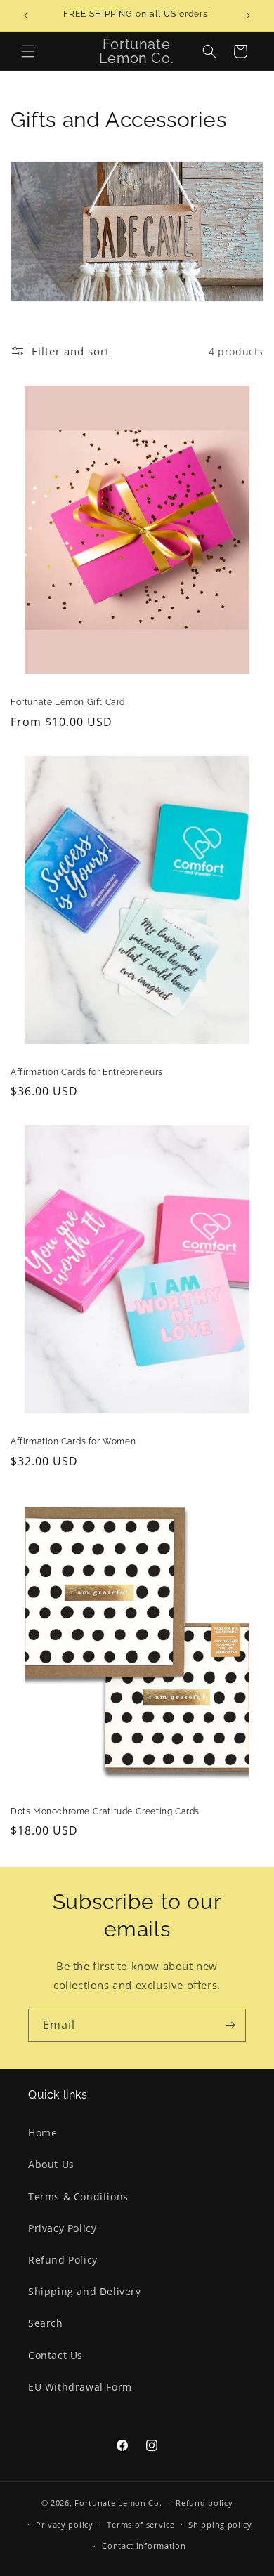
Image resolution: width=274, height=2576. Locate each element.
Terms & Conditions (78, 2197)
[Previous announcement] (26, 15)
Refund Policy (63, 2260)
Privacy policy (65, 2524)
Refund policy (204, 2503)
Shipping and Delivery (85, 2291)
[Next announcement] (248, 15)
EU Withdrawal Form (80, 2387)
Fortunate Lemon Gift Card (68, 702)
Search (46, 2323)
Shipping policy (220, 2524)
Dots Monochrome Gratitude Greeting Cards (105, 1811)
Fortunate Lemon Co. (118, 2503)
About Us (51, 2164)
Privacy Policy (62, 2228)
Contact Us (56, 2355)
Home (43, 2133)
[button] (28, 51)
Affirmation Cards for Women (73, 1441)
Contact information (144, 2545)
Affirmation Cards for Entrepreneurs (87, 1072)
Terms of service (141, 2524)
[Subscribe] (230, 2025)
